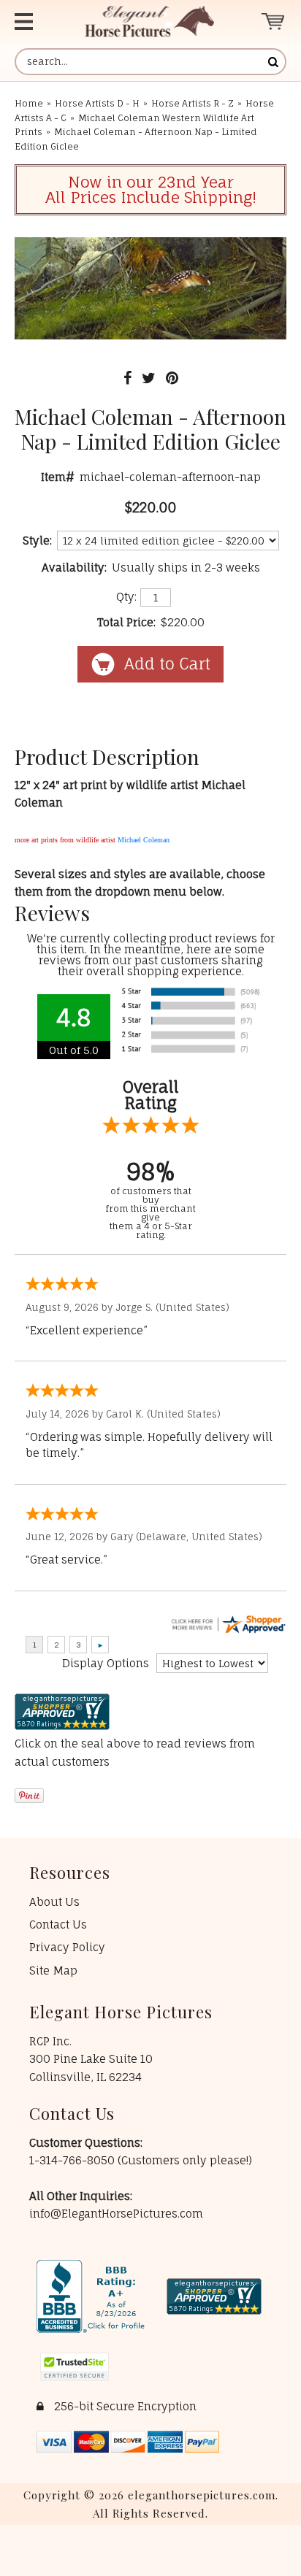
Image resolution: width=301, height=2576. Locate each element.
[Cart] (274, 22)
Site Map (53, 1971)
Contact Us (58, 1925)
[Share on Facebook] (127, 378)
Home (29, 103)
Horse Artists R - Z (193, 103)
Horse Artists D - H (97, 103)
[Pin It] (172, 378)
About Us (54, 1902)
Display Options (106, 1663)
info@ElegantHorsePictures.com (116, 2214)
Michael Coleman (144, 840)
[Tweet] (149, 378)
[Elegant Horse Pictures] (149, 22)
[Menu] (34, 22)
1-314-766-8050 (73, 2160)
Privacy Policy (67, 1947)
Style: (37, 541)
